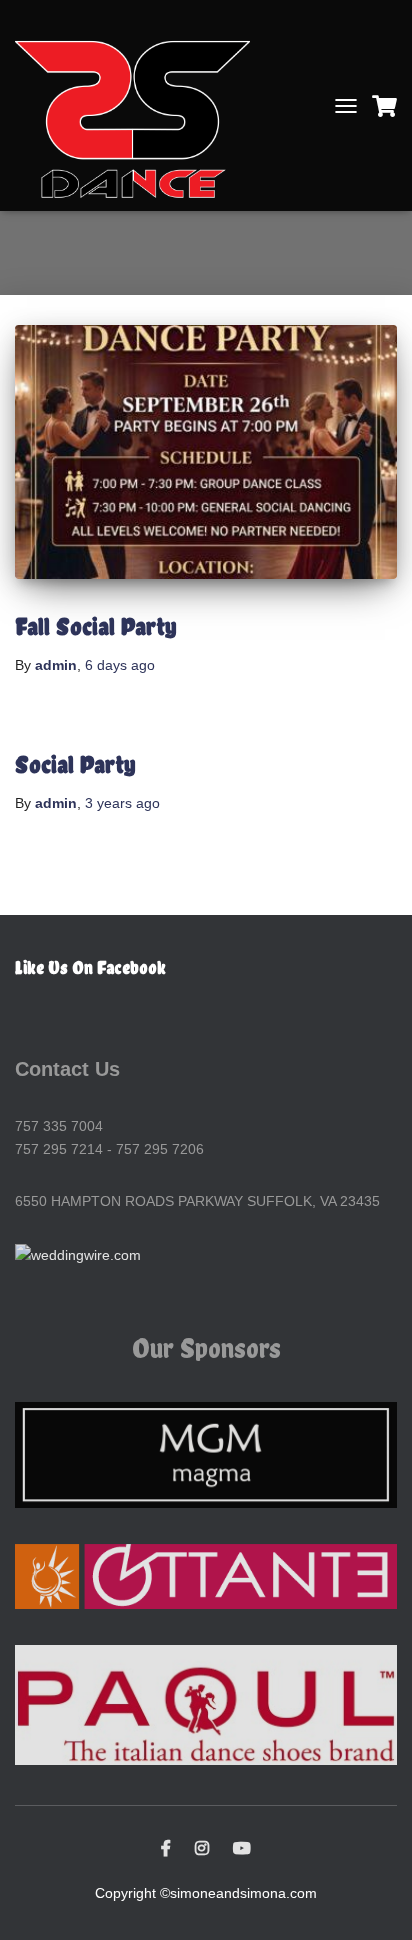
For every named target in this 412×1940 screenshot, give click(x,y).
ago (120, 665)
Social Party (75, 764)
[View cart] (384, 106)
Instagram (202, 1849)
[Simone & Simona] (140, 105)
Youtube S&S (242, 1849)
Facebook (166, 1849)
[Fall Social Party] (206, 452)
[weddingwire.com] (78, 1254)
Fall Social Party (95, 626)
